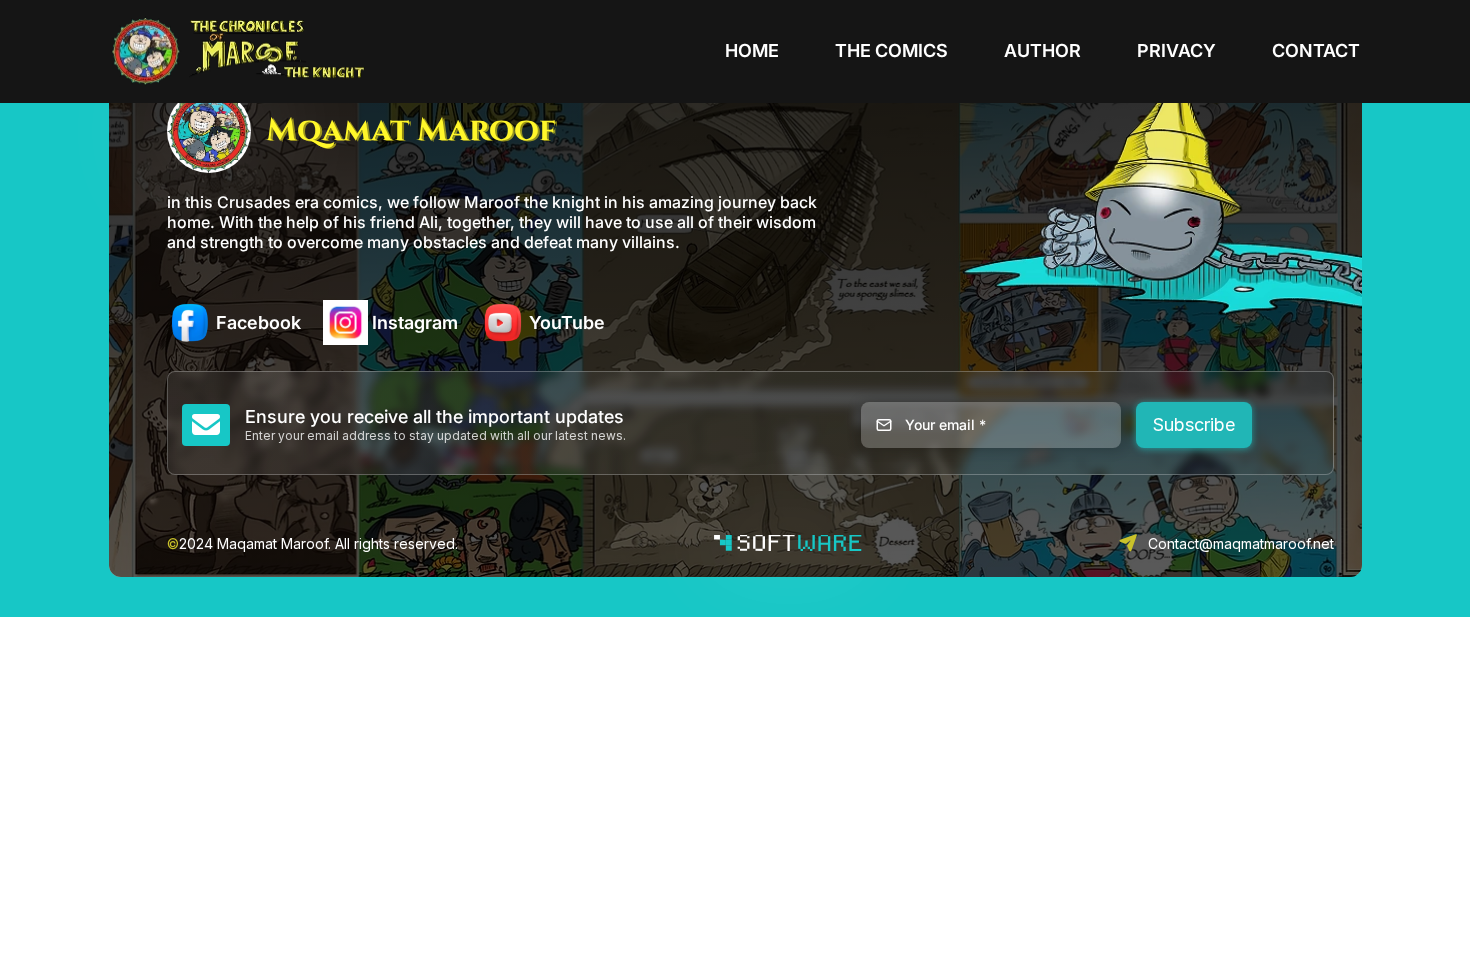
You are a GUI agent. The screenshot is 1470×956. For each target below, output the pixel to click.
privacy (1176, 50)
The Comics (891, 50)
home (752, 50)
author (1042, 50)
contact (1316, 50)
